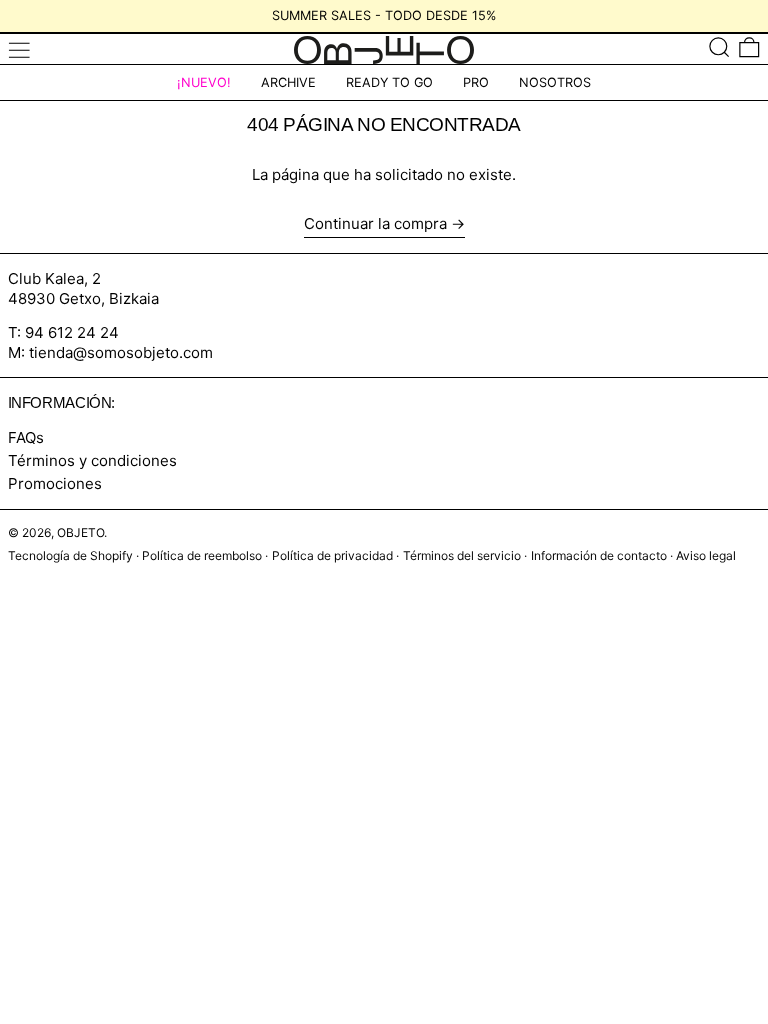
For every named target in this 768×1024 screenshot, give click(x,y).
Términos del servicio (462, 555)
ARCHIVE (288, 82)
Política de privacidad (332, 555)
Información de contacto (599, 555)
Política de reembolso (202, 555)
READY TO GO (389, 82)
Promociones (55, 483)
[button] (719, 46)
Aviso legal (706, 555)
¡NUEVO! (204, 82)
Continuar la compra (375, 223)
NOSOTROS (555, 82)
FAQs (26, 437)
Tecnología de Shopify (70, 555)
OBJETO (80, 532)
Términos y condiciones (92, 460)
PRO (476, 82)
